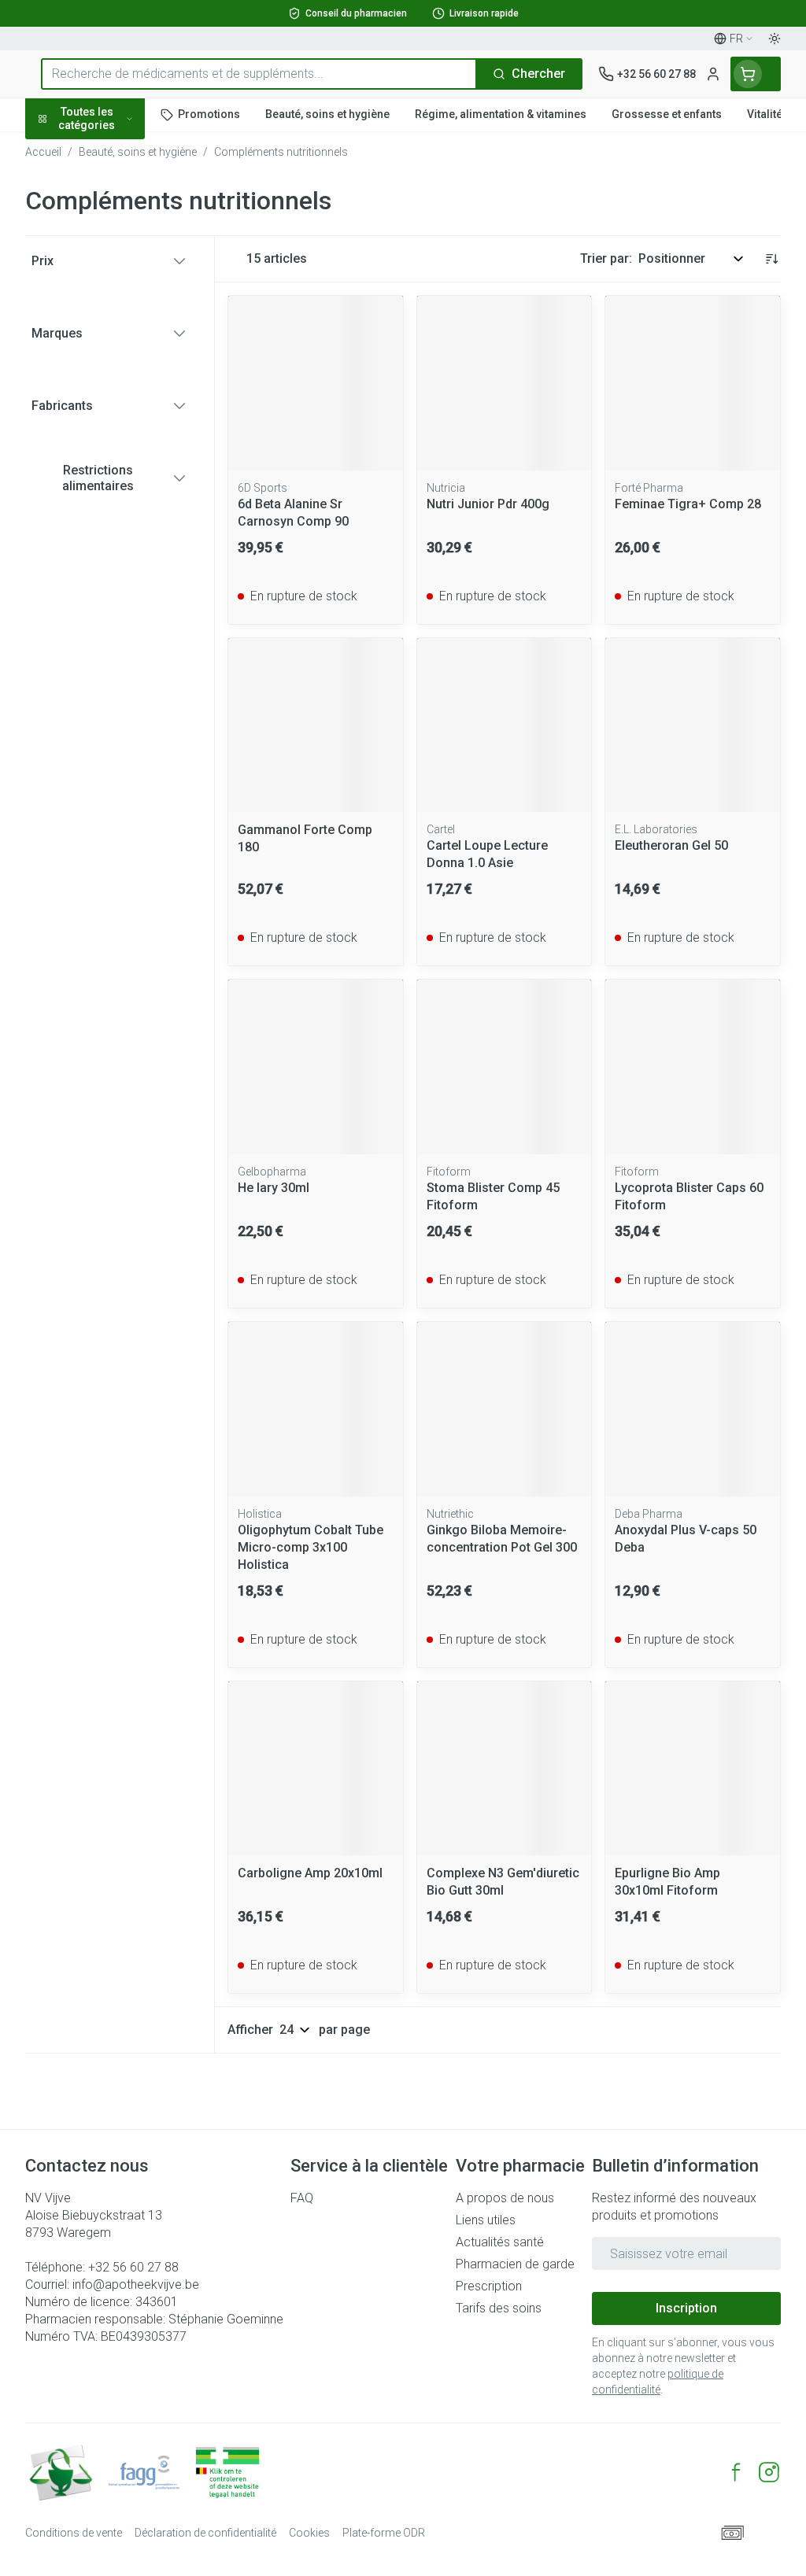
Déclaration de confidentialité (205, 2533)
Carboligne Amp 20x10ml (310, 1873)
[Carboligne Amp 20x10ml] (316, 1769)
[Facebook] (736, 2472)
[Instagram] (769, 2472)
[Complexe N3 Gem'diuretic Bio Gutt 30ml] (505, 1769)
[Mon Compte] (713, 74)
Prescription (489, 2286)
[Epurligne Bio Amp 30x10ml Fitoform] (693, 1769)
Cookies (309, 2533)
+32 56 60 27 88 (133, 2267)
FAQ (302, 2198)
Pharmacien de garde (515, 2264)
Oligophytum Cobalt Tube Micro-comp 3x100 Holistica (311, 1547)
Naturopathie (126, 360)
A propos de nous (505, 2198)
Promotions (72, 151)
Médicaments (126, 482)
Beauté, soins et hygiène (126, 194)
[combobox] (259, 74)
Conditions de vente (74, 2533)
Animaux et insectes (126, 446)
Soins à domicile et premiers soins (126, 403)
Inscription (686, 2308)
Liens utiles (486, 2220)
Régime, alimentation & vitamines (126, 244)
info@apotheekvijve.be (136, 2284)
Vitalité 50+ (126, 323)
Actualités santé (500, 2242)
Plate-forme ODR (384, 2533)
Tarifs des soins (499, 2308)
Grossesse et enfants (126, 287)
